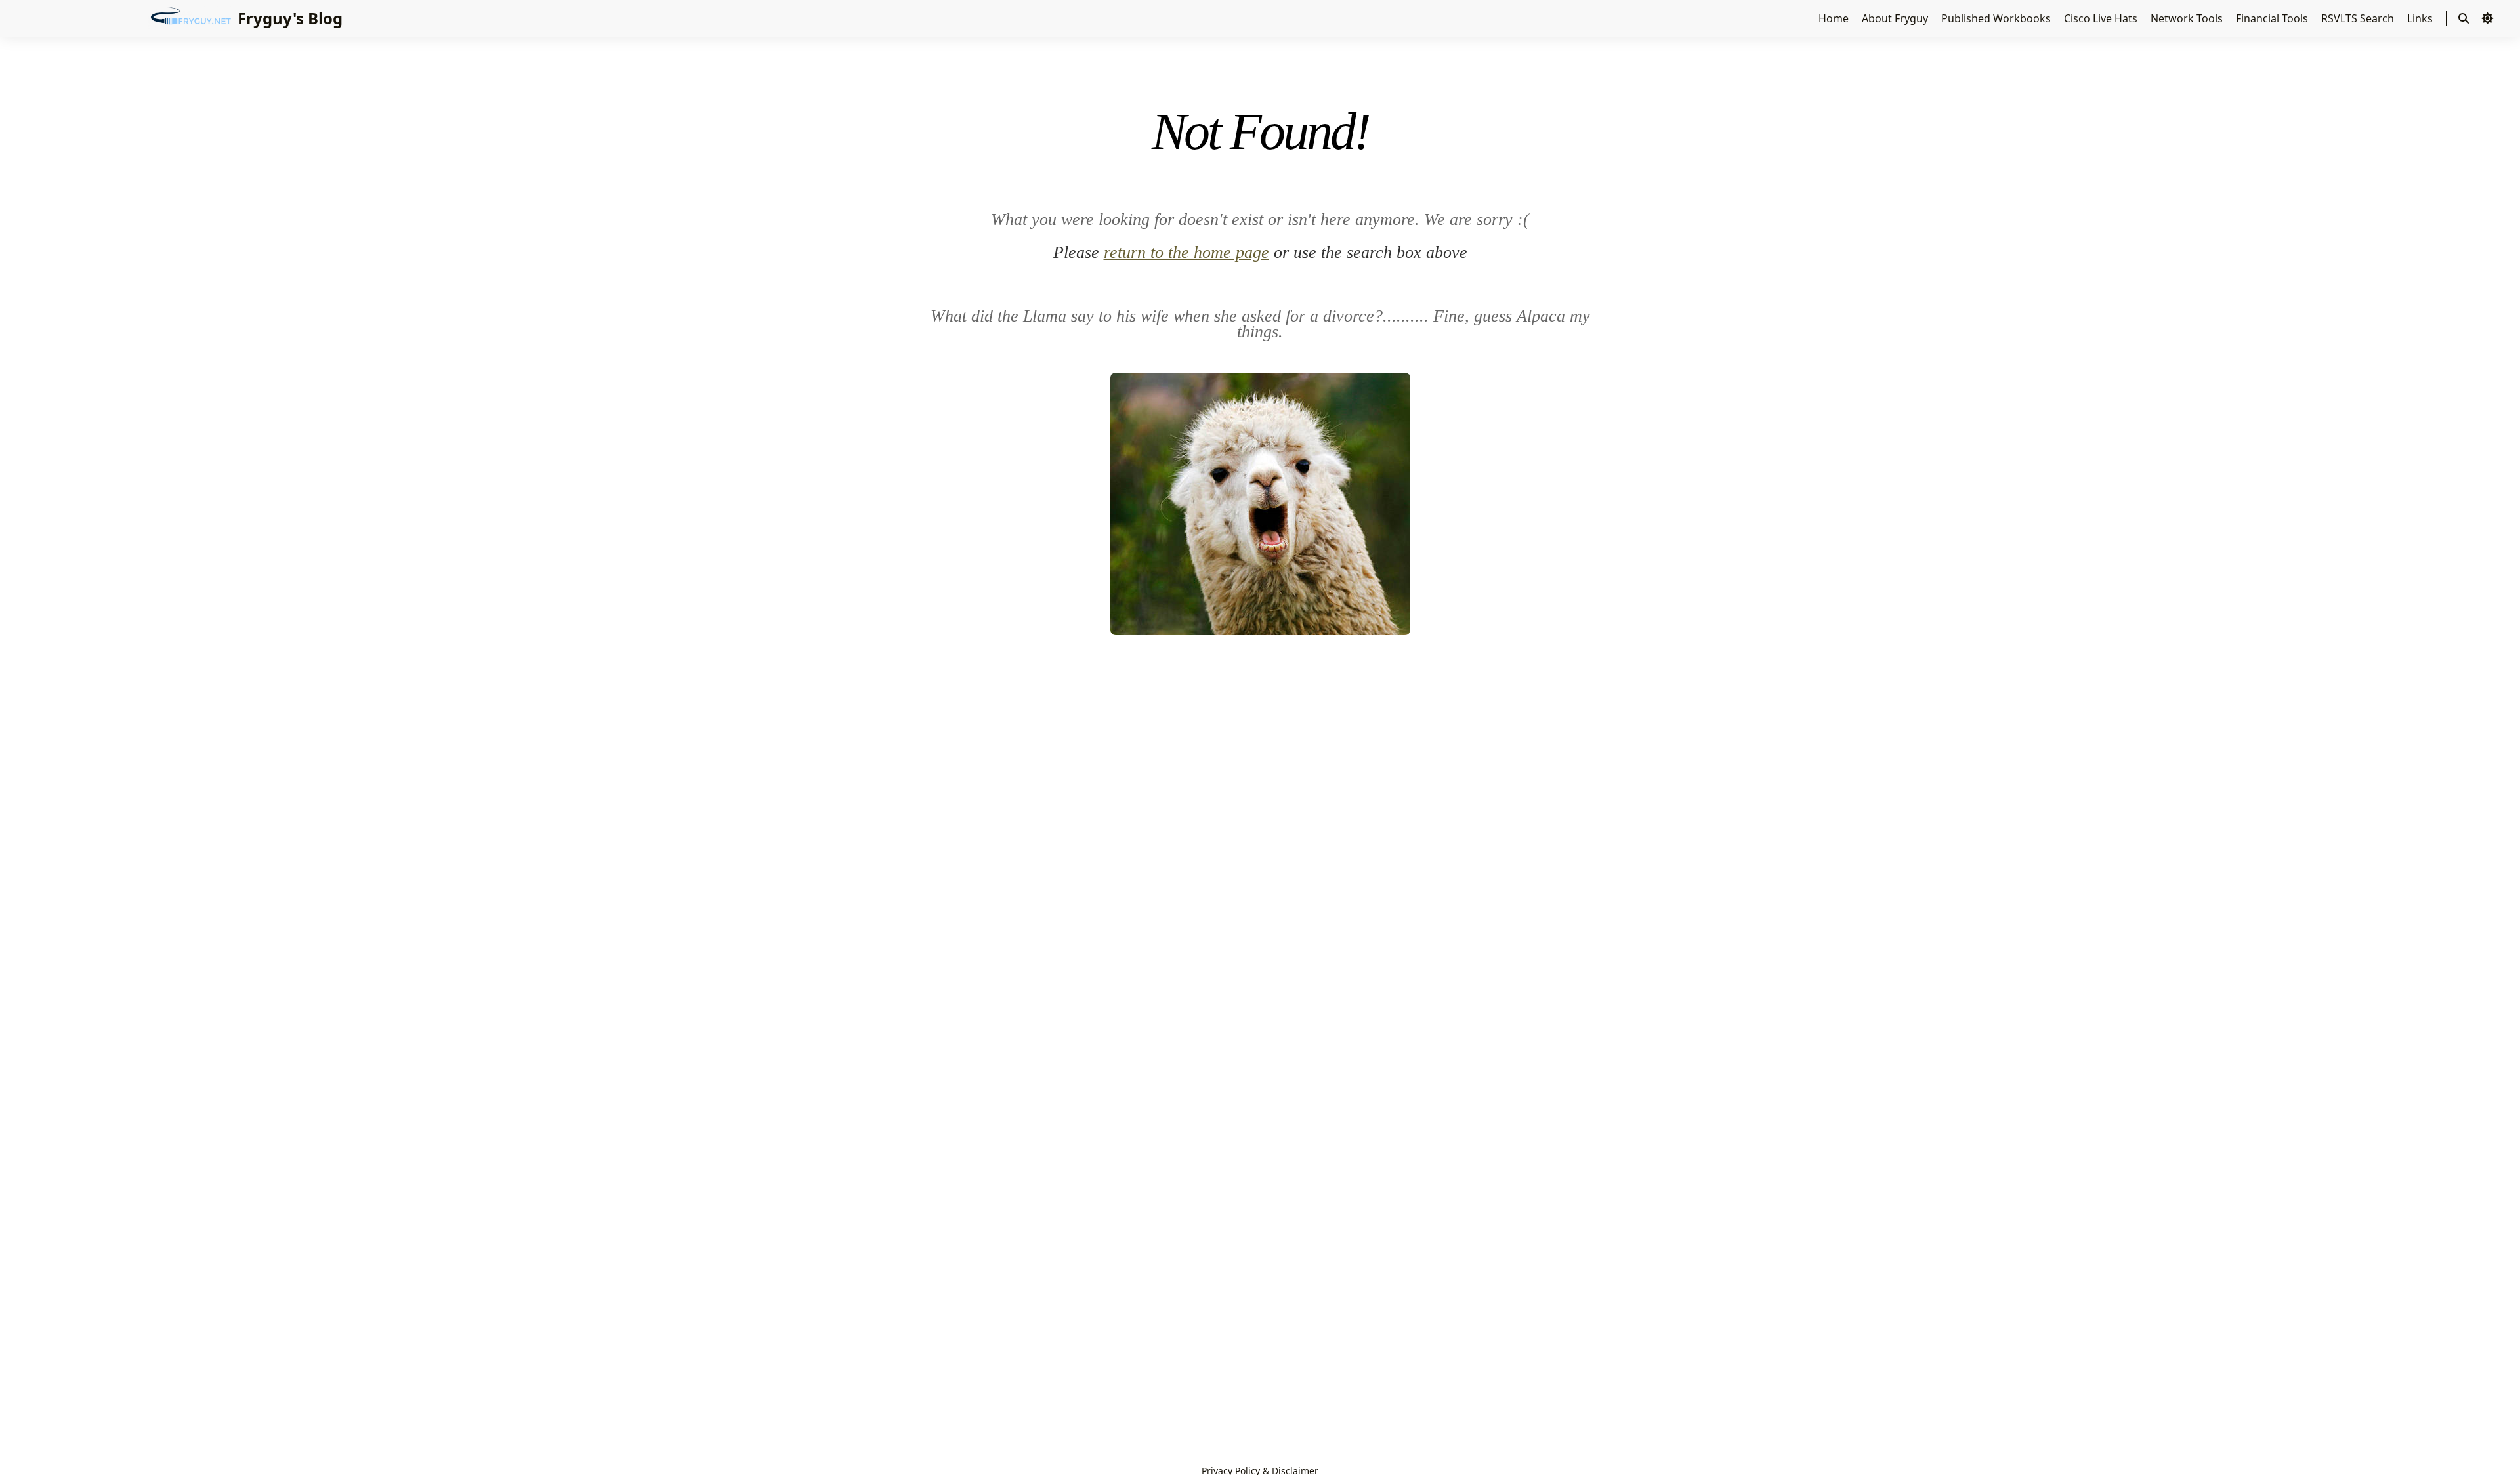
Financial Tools (2273, 18)
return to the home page (1186, 252)
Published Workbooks (1997, 18)
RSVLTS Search (2359, 18)
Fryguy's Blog (290, 18)
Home (1835, 18)
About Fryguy (1896, 18)
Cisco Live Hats (2102, 18)
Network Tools (2188, 18)
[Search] (2464, 18)
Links (2421, 18)
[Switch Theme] (2487, 18)
